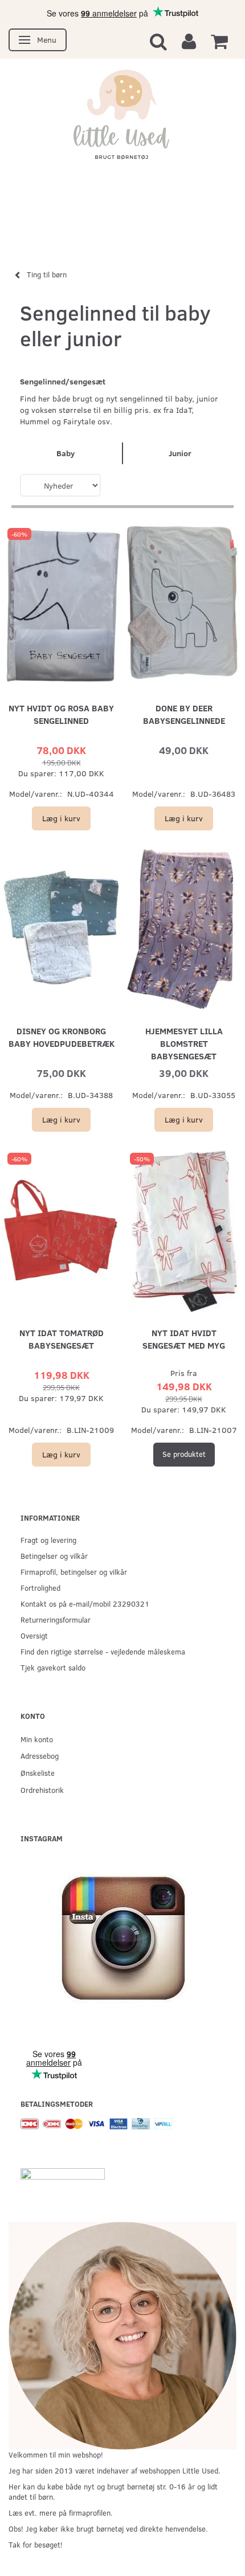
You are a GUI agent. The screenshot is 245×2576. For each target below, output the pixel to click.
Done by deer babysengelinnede (184, 714)
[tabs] (158, 41)
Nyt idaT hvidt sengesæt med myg (184, 1339)
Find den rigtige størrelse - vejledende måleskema (103, 1651)
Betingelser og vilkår (54, 1556)
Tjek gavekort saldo (53, 1667)
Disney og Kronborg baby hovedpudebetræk (62, 1037)
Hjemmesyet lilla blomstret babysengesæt (184, 1043)
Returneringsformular (56, 1619)
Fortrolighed (40, 1588)
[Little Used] (122, 120)
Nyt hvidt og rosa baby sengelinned (61, 714)
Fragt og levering (48, 1540)
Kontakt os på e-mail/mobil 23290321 (85, 1604)
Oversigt (34, 1635)
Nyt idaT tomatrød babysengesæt (62, 1339)
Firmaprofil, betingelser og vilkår (74, 1572)
